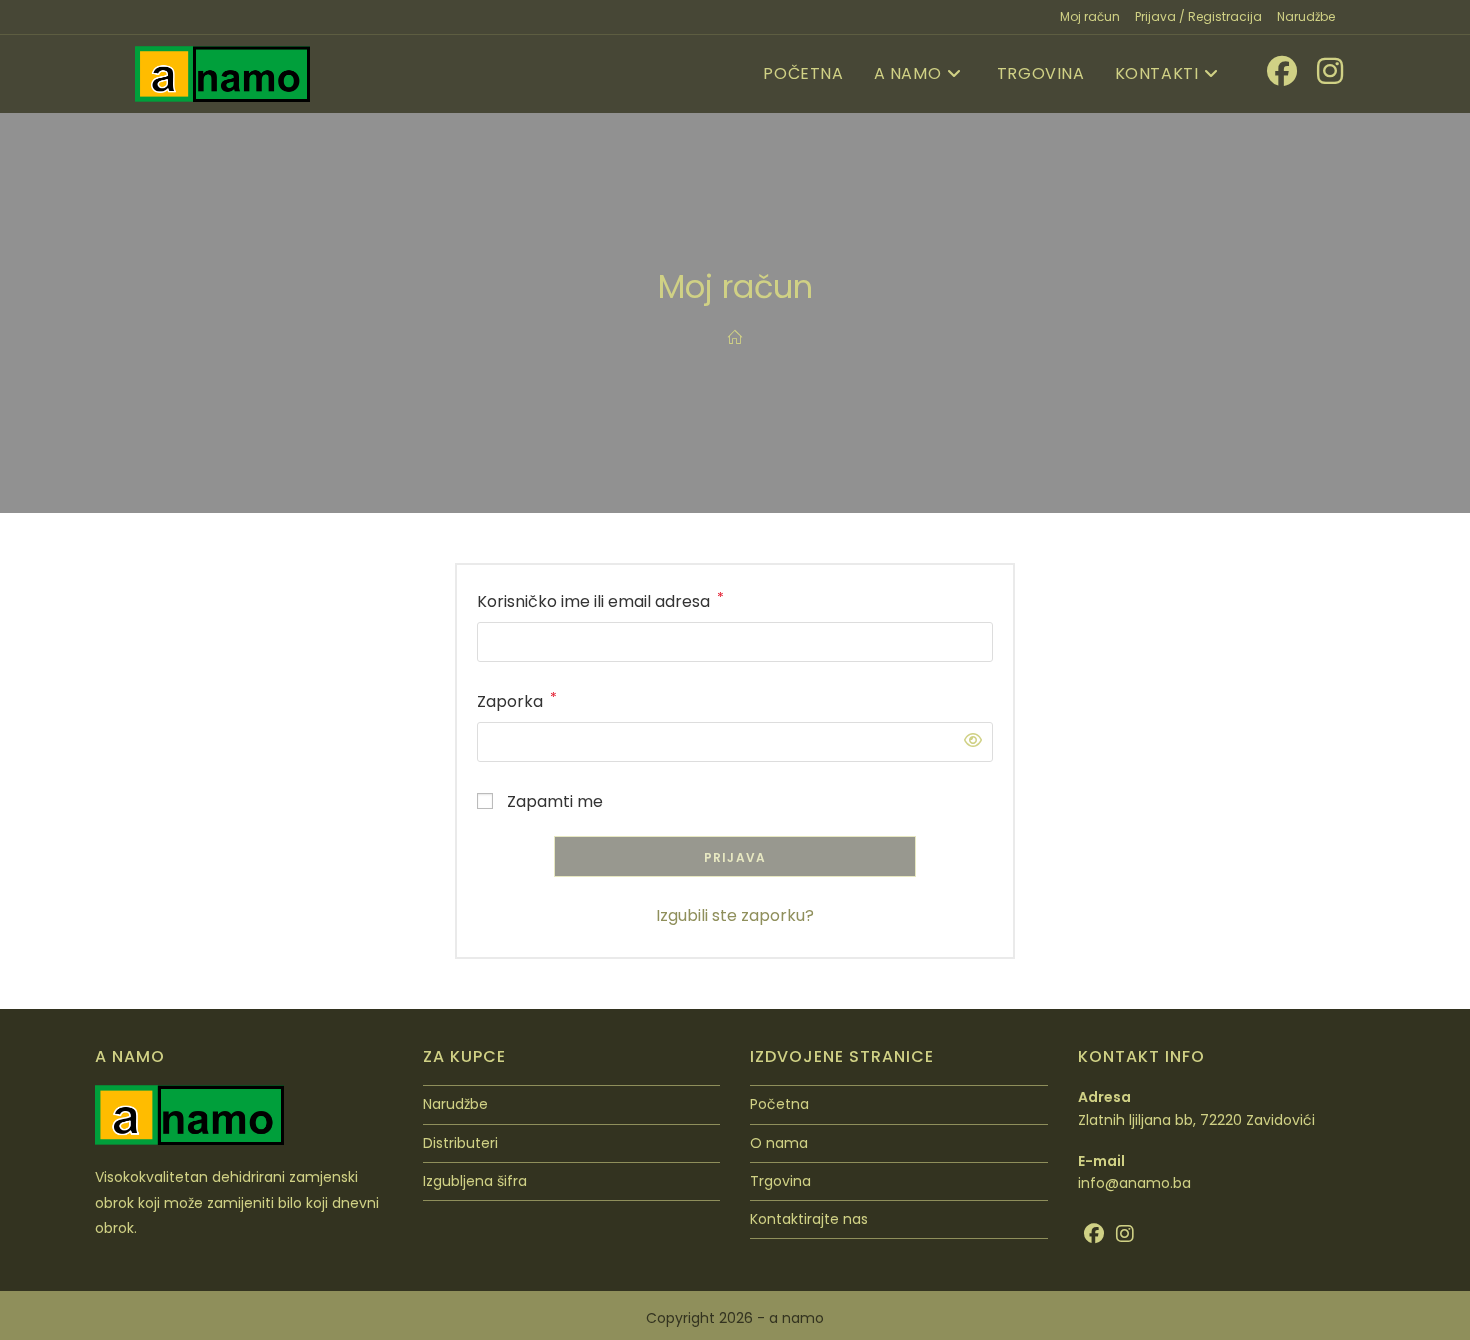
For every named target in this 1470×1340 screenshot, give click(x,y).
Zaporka (517, 700)
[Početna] (735, 338)
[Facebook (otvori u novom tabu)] (1272, 71)
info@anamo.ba (1134, 1183)
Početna (779, 1104)
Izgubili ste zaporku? (735, 915)
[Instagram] (1125, 1234)
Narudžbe (1306, 16)
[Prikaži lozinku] (968, 741)
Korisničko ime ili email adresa (600, 600)
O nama (779, 1143)
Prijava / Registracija (1198, 16)
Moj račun (1090, 16)
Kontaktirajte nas (809, 1219)
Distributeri (460, 1143)
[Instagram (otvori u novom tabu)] (1320, 71)
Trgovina (780, 1181)
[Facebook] (1094, 1234)
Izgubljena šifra (475, 1181)
